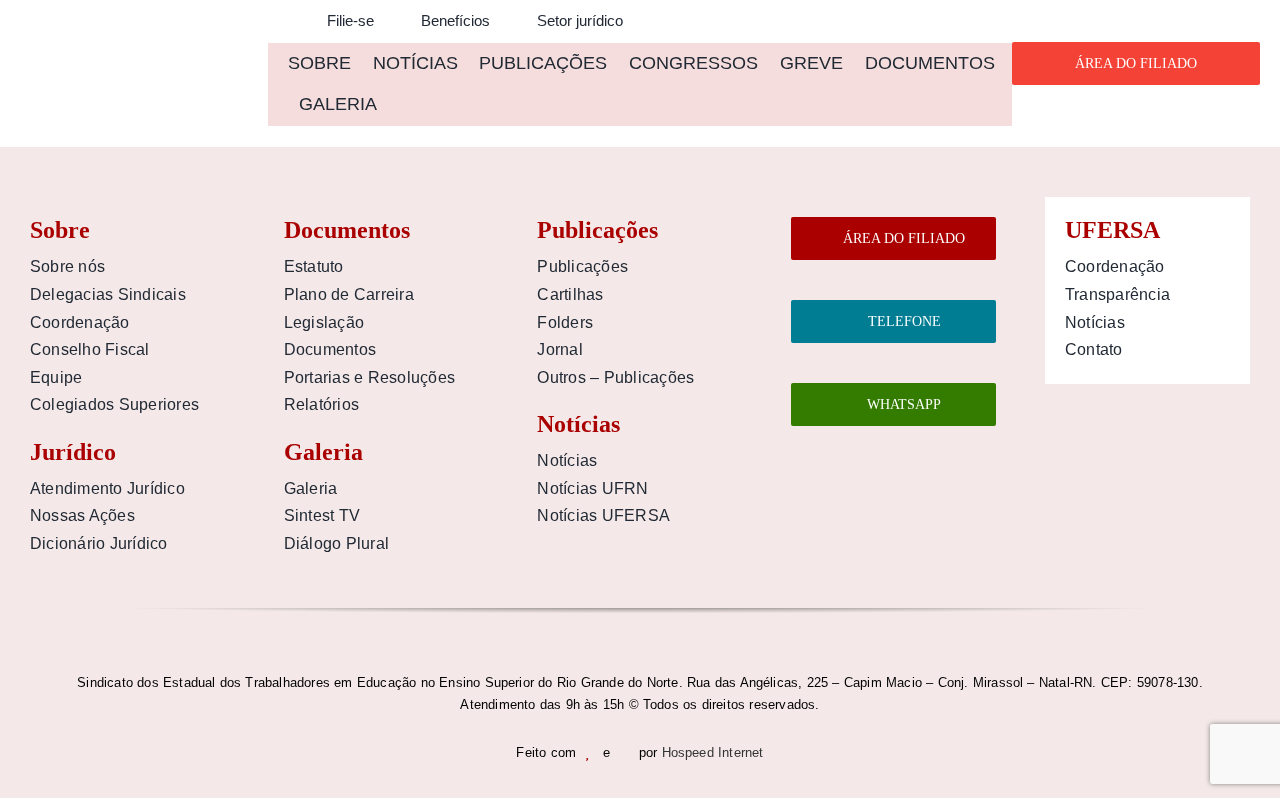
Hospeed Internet (713, 752)
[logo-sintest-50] (133, 47)
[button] (274, 21)
